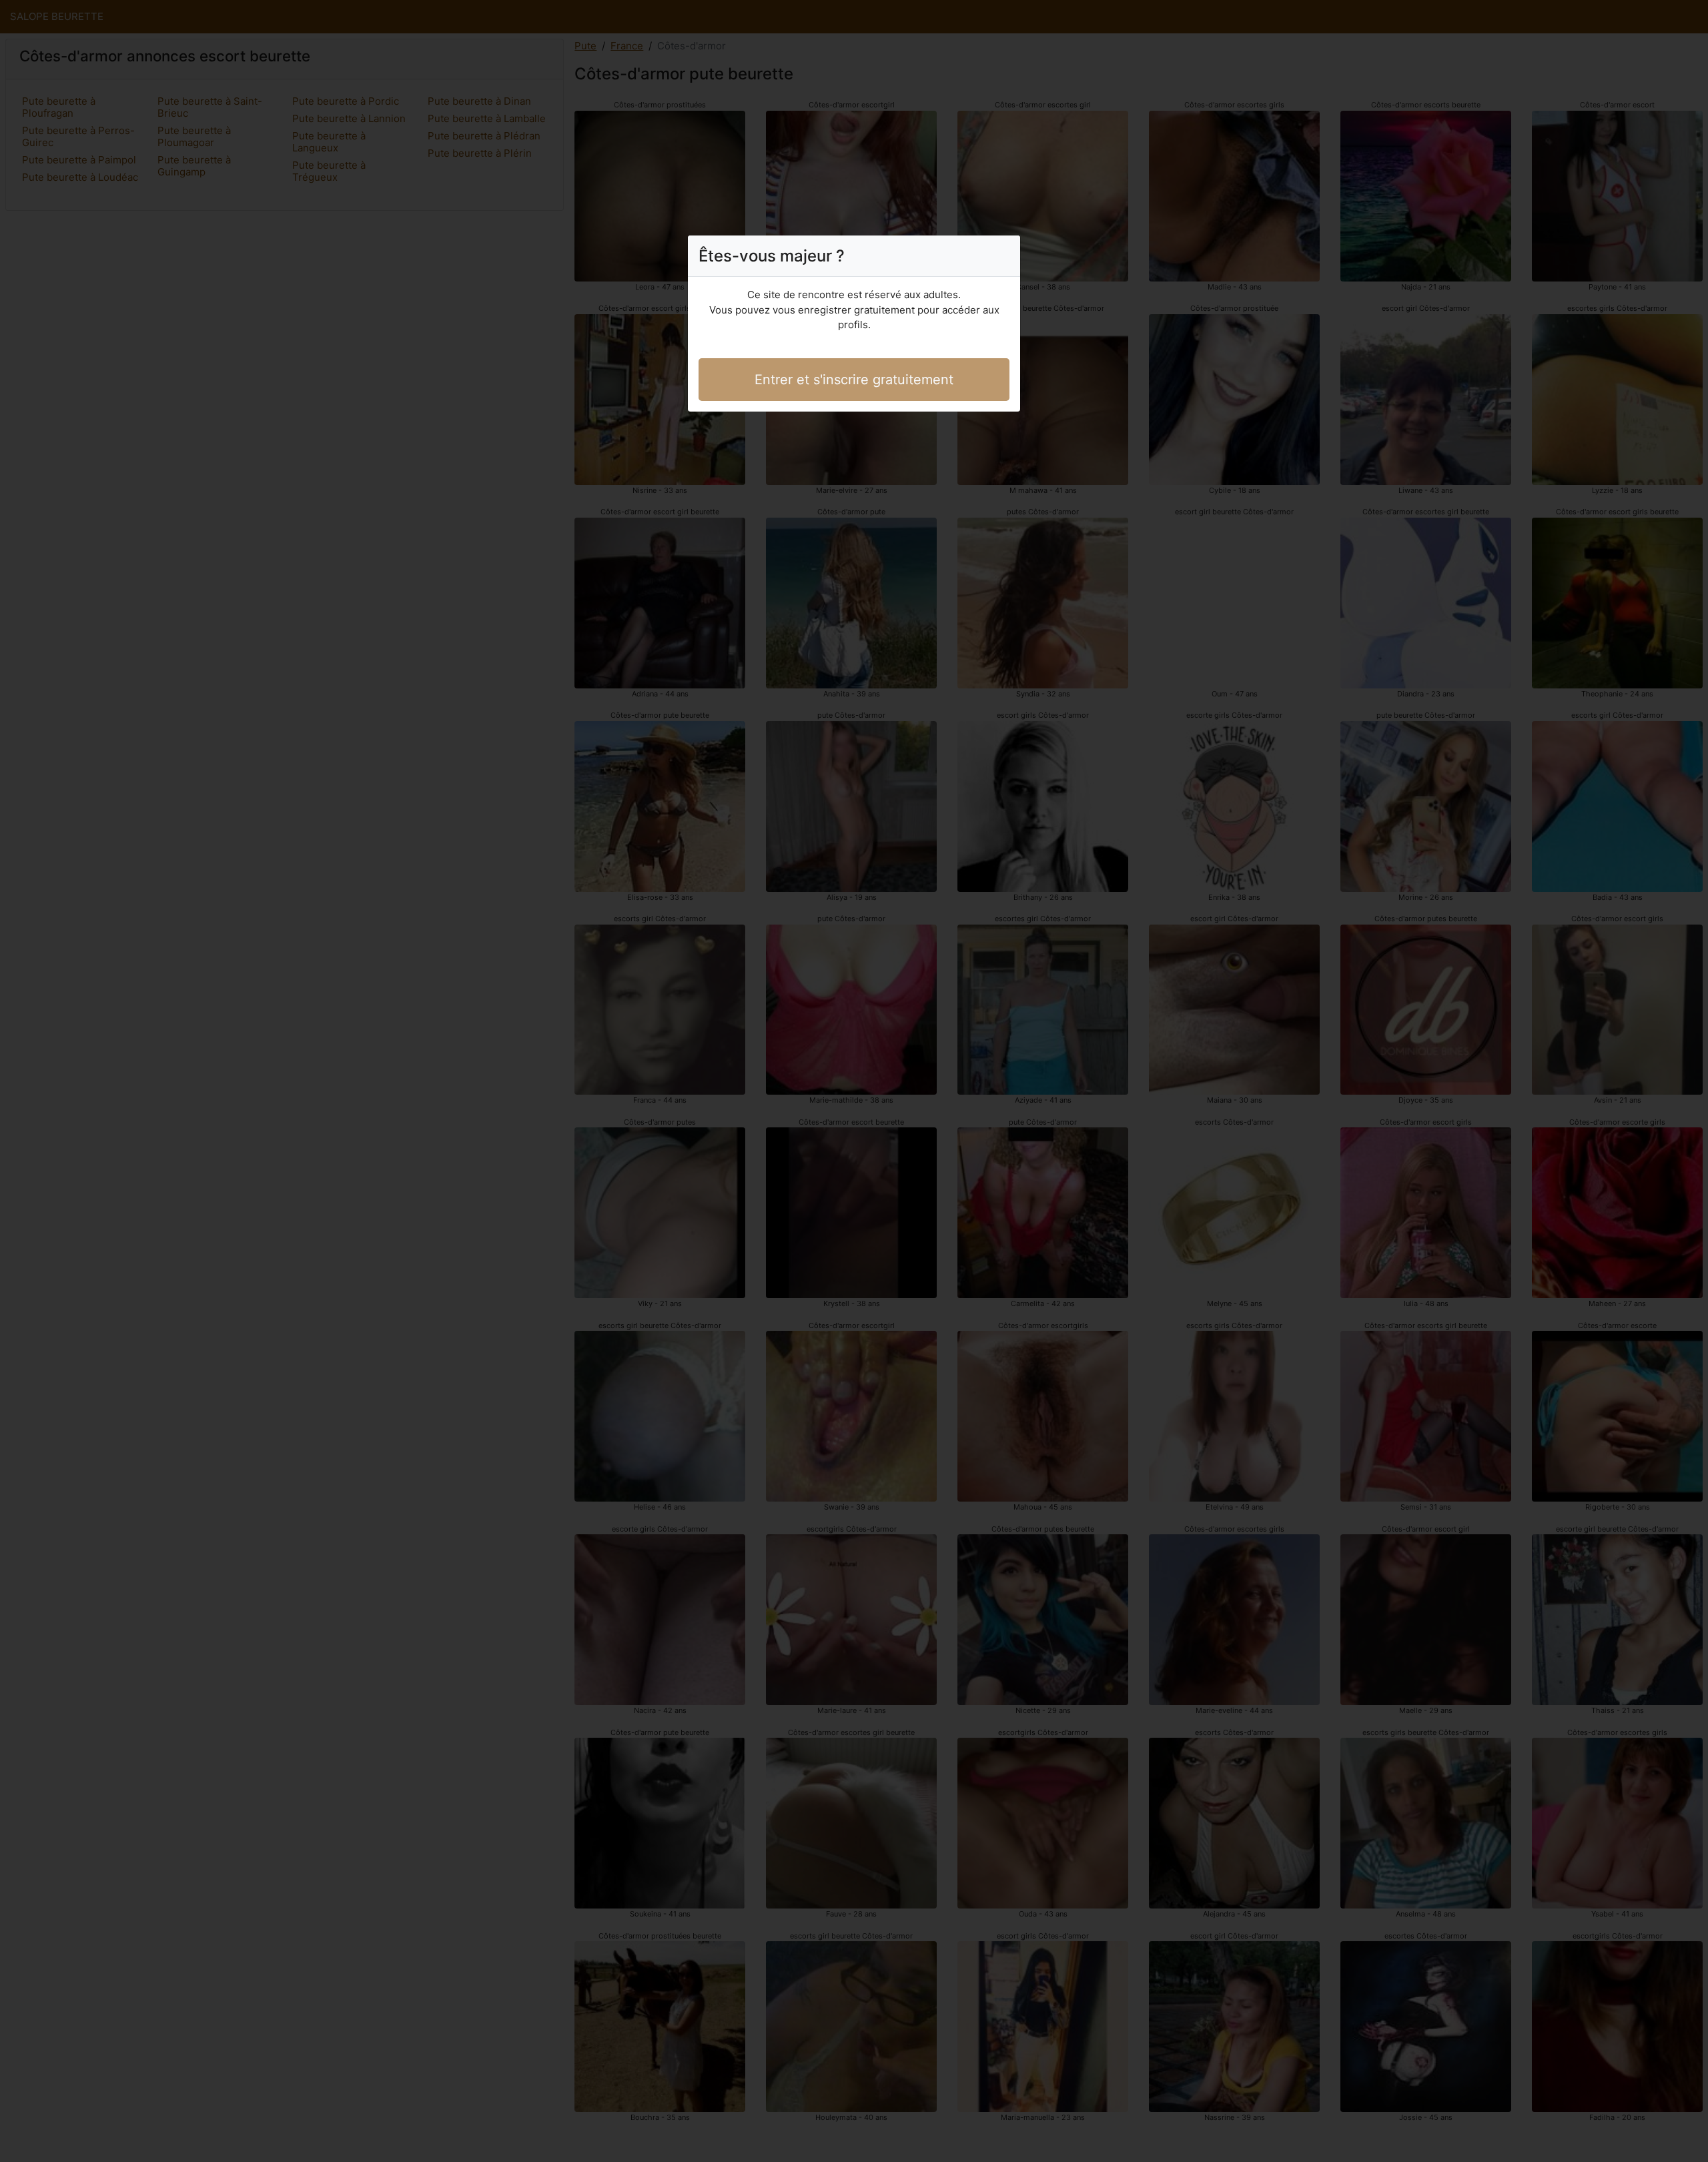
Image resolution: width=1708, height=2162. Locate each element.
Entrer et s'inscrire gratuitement (854, 380)
